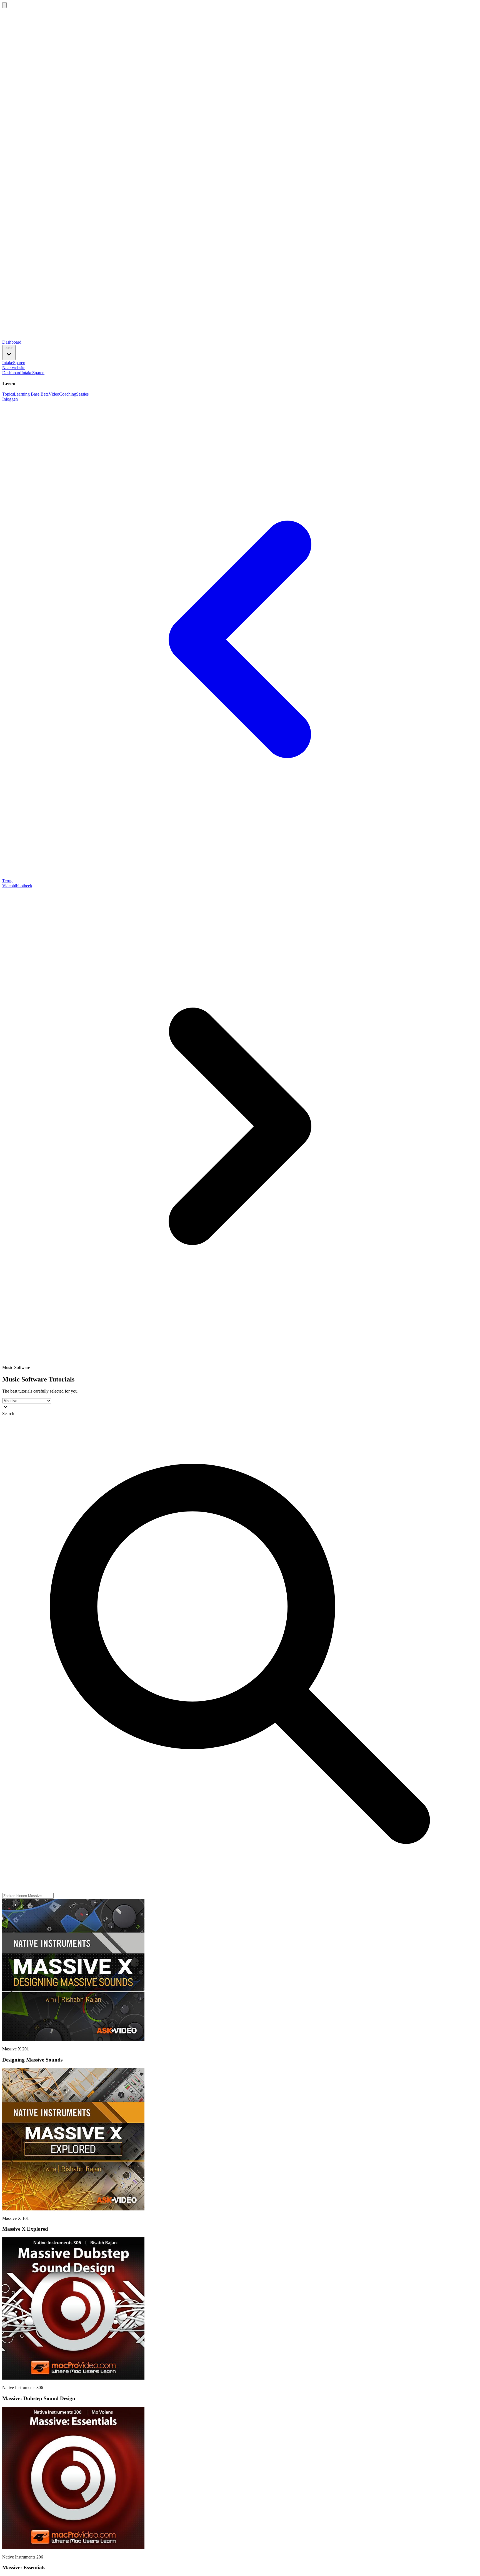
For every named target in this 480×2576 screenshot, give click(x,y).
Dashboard (12, 342)
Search (8, 1414)
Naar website (14, 368)
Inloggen (10, 399)
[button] (73, 2039)
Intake (8, 363)
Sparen (19, 363)
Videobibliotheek (17, 886)
